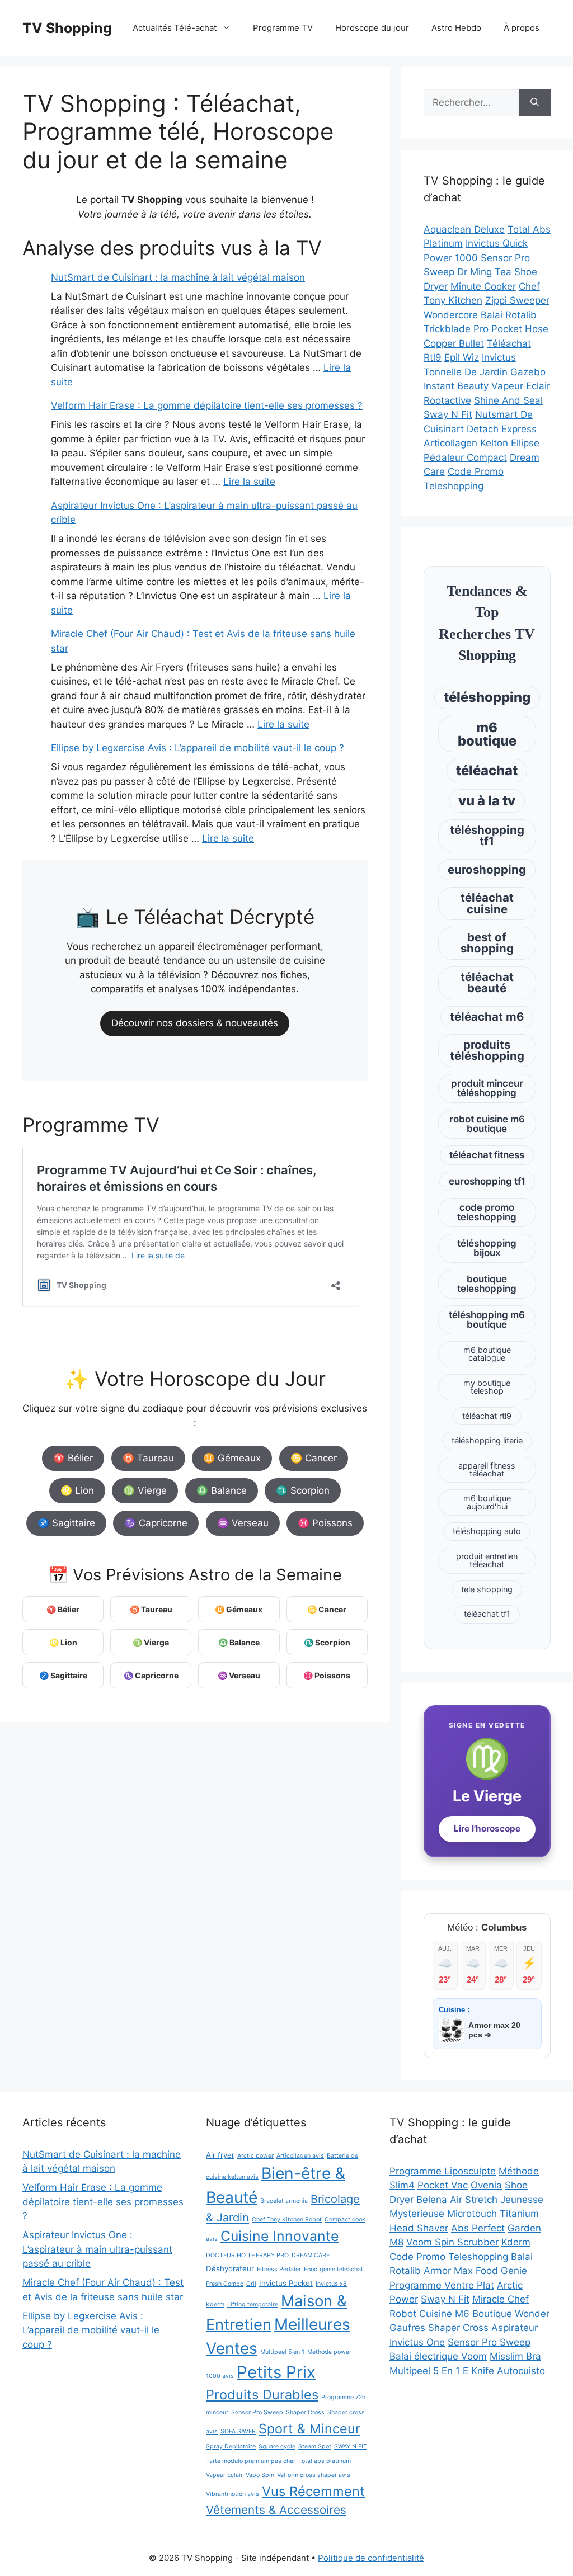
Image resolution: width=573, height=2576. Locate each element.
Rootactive (447, 400)
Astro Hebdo (456, 28)
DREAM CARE (311, 2255)
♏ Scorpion (303, 1490)
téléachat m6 (487, 1016)
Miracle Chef (501, 2299)
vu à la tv (487, 801)
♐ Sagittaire (66, 1523)
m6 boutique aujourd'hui (487, 1502)
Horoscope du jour (372, 28)
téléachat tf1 (487, 1614)
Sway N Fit (448, 414)
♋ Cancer (314, 1458)
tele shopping (487, 1589)
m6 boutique (487, 734)
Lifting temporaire (253, 2304)
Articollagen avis (300, 2156)
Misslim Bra (515, 2356)
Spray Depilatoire (231, 2447)
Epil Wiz (462, 357)
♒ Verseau (243, 1523)
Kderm (215, 2304)
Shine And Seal (508, 400)
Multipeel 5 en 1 (282, 2352)
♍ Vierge (145, 1490)
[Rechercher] (535, 103)
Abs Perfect (478, 2228)
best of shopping (487, 943)
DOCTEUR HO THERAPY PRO (247, 2255)
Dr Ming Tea (484, 272)
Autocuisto (521, 2371)
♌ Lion (77, 1490)
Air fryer (220, 2155)
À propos (522, 28)
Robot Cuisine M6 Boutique (451, 2314)
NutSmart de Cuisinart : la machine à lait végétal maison (178, 277)
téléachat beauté (487, 982)
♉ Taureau (148, 1458)
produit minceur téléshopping (487, 1088)
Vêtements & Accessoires (276, 2510)
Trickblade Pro (456, 329)
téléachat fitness (487, 1155)
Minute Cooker (483, 286)
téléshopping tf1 (487, 835)
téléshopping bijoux (487, 1248)
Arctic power (255, 2156)
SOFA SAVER (238, 2431)
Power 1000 (451, 258)
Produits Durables (262, 2395)
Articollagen (450, 443)
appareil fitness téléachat (487, 1469)
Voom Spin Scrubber (452, 2242)
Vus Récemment (313, 2491)
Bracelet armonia (284, 2201)
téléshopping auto (487, 1531)
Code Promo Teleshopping (449, 2257)
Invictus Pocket (286, 2283)
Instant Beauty (456, 386)
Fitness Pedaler (279, 2269)
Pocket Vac (443, 2185)
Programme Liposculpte (443, 2171)
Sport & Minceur (309, 2429)
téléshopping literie (487, 1440)
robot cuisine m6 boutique (487, 1124)
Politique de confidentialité (371, 2558)
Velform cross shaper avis (314, 2475)
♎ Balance (222, 1490)
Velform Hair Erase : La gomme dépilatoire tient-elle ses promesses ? (207, 405)
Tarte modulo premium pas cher (251, 2461)
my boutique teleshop (487, 1387)
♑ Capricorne (156, 1523)
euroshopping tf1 (487, 1181)
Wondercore (451, 315)
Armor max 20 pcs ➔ (494, 2030)
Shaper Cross (305, 2412)
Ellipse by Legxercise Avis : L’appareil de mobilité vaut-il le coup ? (198, 748)
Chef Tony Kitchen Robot (287, 2219)
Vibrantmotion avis (233, 2494)
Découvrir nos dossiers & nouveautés (195, 1023)
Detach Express (502, 429)
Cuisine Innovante (280, 2236)
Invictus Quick (497, 243)
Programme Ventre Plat (442, 2285)
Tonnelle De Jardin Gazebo (485, 372)
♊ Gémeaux (232, 1458)
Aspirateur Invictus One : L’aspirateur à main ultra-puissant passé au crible (97, 2249)
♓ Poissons (325, 1523)
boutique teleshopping (487, 1284)
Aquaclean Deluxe (464, 229)
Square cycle (277, 2447)
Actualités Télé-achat (175, 28)
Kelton (494, 443)
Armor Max (448, 2271)
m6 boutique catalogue (487, 1354)
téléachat (487, 770)
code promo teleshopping (487, 1212)
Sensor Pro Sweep (257, 2412)
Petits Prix (276, 2372)
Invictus (499, 357)
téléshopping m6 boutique (487, 1320)
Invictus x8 (331, 2284)
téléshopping (487, 697)
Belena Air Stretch (457, 2200)
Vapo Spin (260, 2475)
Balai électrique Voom (438, 2356)
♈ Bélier (73, 1458)
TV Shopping (67, 28)
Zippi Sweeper (517, 300)
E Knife (478, 2371)
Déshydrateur (230, 2268)
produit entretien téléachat (487, 1560)
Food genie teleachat (334, 2269)
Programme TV (283, 28)
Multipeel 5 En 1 (425, 2371)
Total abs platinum (325, 2461)
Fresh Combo (225, 2284)
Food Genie (501, 2271)
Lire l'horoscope (487, 1829)
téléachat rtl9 (487, 1416)
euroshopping (487, 869)
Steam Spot (315, 2447)
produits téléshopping (487, 1050)
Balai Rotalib (509, 315)
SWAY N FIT (351, 2447)
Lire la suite (249, 482)
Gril (251, 2284)
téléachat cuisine (487, 903)
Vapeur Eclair (521, 386)
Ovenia (486, 2185)
